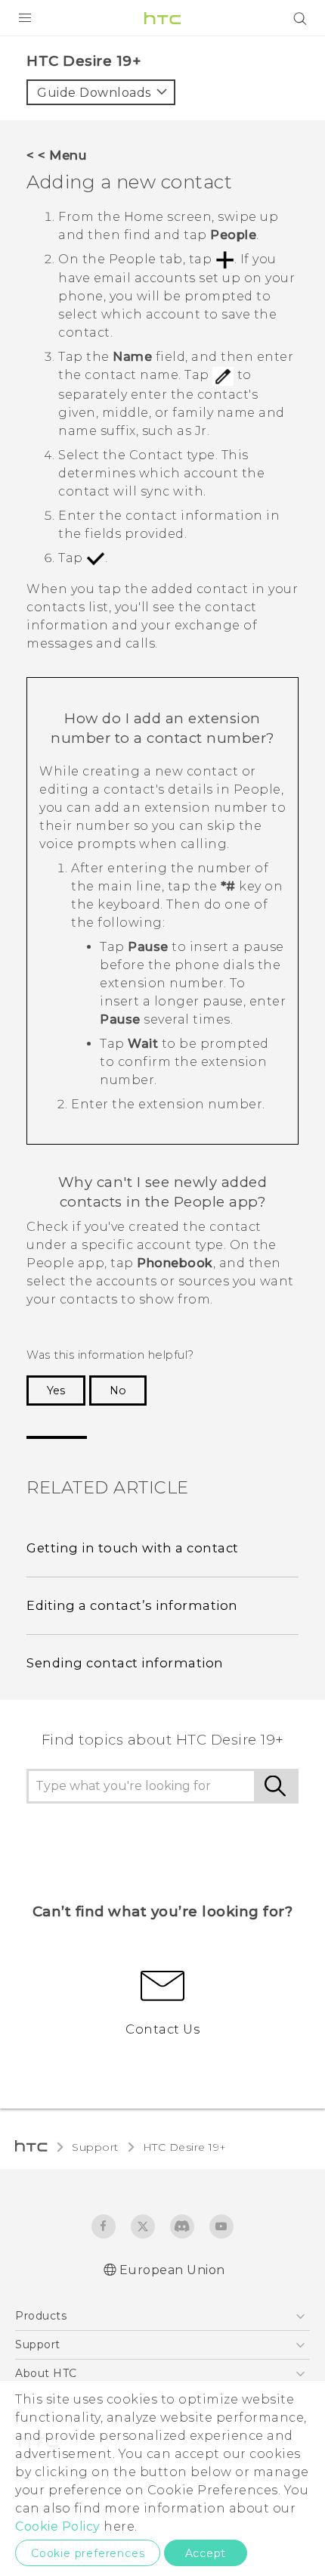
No (118, 1391)
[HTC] (162, 18)
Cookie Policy (58, 2526)
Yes (56, 1391)
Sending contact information (125, 1663)
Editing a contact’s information (132, 1605)
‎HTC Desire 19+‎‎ (185, 2147)
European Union (172, 2270)
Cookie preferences (88, 2553)
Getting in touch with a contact (133, 1548)
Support (95, 2147)
